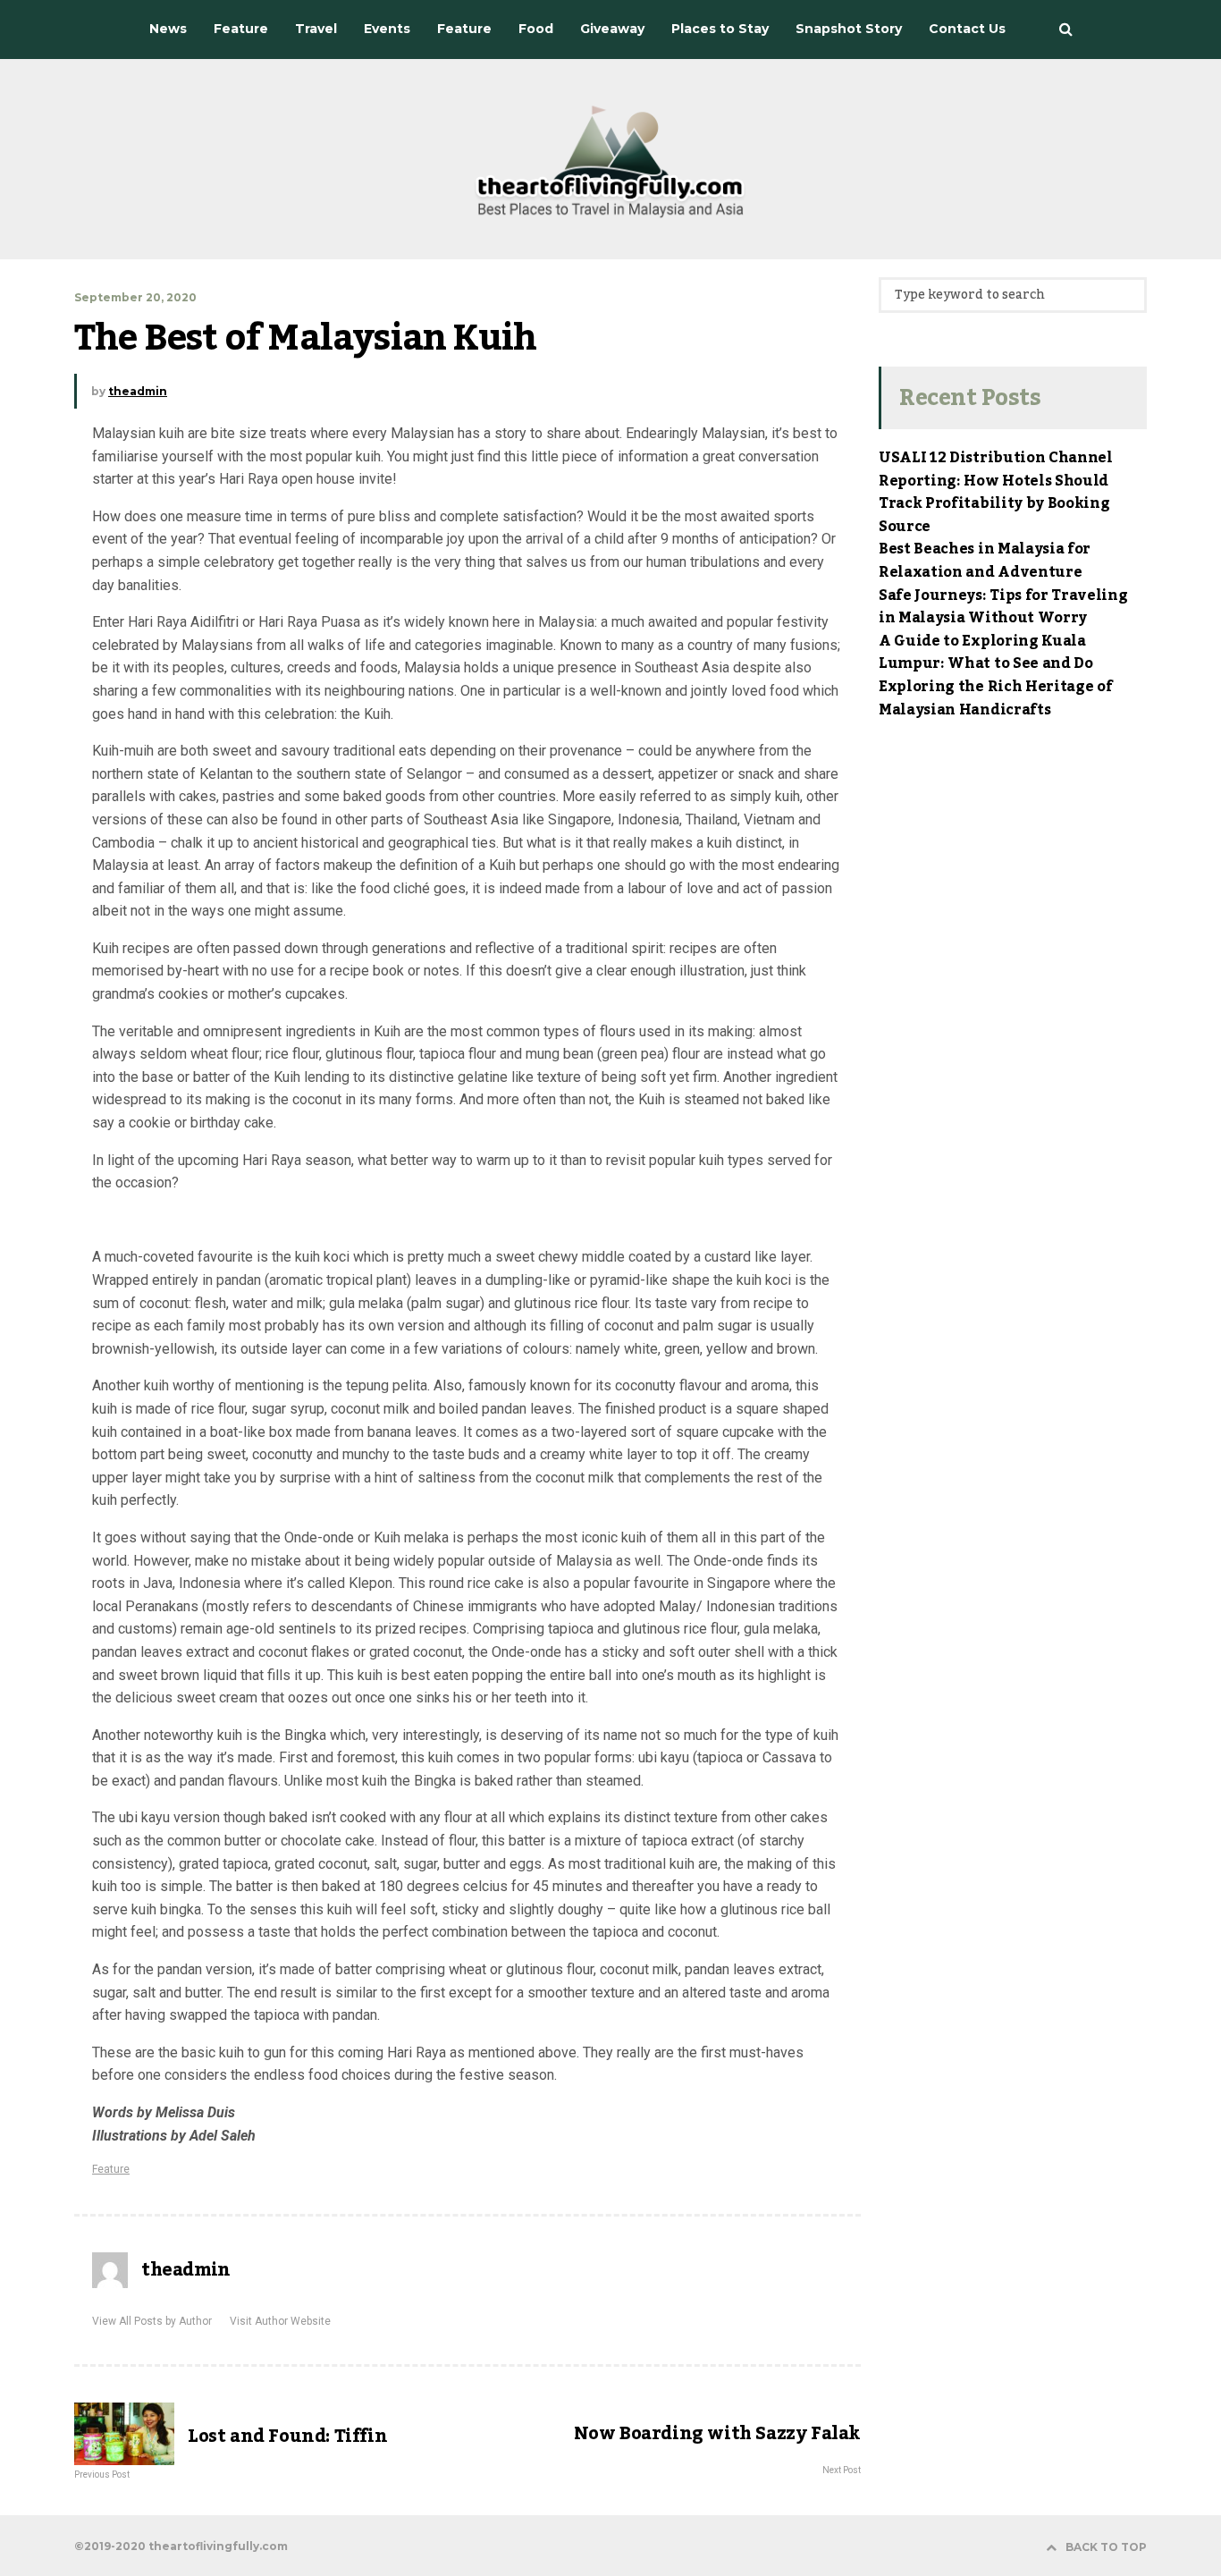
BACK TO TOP (1106, 2547)
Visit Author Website (280, 2321)
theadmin (138, 391)
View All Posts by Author (152, 2321)
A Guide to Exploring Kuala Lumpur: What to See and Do (986, 653)
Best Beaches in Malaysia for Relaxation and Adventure (985, 561)
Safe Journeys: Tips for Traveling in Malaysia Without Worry (1003, 607)
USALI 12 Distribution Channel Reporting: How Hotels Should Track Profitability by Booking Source (996, 492)
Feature (111, 2169)
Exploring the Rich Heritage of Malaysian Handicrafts (995, 698)
